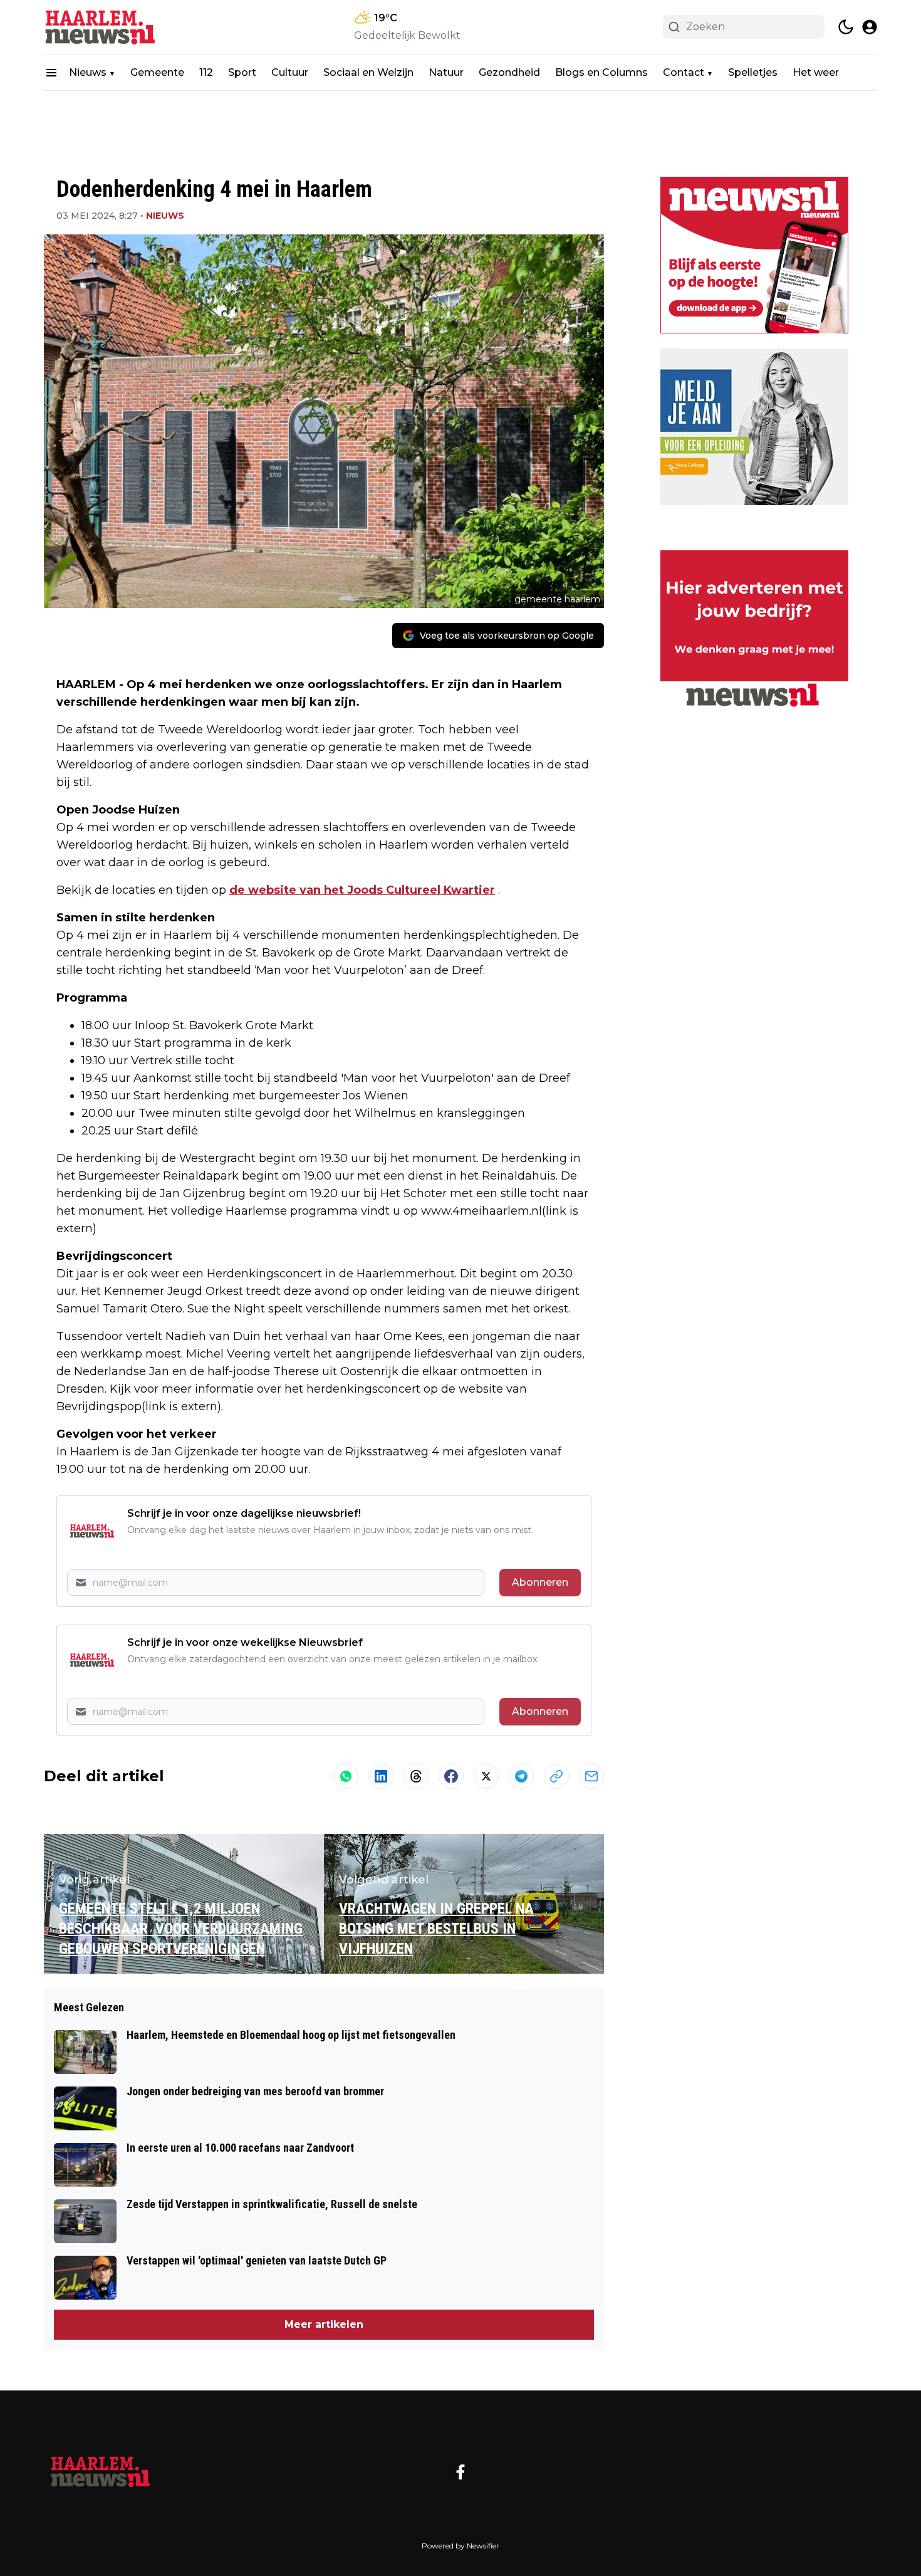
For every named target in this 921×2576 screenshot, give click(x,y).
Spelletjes (753, 72)
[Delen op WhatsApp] (346, 1776)
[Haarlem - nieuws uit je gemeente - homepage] (100, 27)
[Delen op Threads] (416, 1776)
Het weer (816, 72)
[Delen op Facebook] (451, 1776)
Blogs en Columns (601, 72)
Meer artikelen (324, 2324)
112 (206, 72)
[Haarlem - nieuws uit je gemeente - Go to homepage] (100, 2472)
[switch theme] (846, 27)
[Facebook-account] (460, 2472)
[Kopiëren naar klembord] (556, 1776)
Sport (242, 72)
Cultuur (290, 72)
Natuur (446, 72)
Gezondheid (509, 72)
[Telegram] (521, 1776)
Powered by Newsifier (460, 2546)
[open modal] (870, 27)
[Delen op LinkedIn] (381, 1776)
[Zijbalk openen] (51, 73)
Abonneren (540, 1582)
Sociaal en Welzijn (368, 72)
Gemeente (157, 72)
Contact (684, 72)
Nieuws (88, 72)
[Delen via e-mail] (591, 1776)
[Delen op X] (486, 1776)
